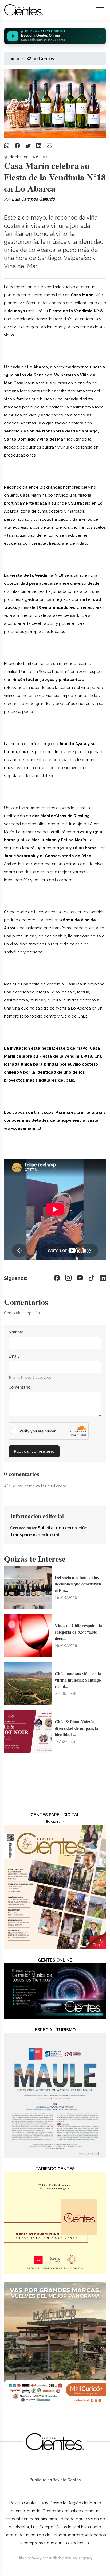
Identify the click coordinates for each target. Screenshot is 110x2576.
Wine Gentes (40, 59)
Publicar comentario (34, 1451)
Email (14, 1356)
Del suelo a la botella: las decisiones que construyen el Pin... (78, 1584)
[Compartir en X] (29, 146)
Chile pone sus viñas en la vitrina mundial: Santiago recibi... (78, 1680)
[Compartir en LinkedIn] (39, 146)
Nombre (16, 1332)
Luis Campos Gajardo (33, 199)
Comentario (19, 1387)
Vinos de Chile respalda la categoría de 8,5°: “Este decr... (78, 1632)
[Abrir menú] (100, 10)
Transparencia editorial (35, 1535)
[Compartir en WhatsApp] (7, 146)
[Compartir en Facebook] (18, 146)
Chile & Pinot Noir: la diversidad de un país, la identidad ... (76, 1728)
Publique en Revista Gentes (55, 2480)
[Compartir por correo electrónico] (49, 146)
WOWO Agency (80, 2558)
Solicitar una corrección (63, 1528)
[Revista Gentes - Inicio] (24, 10)
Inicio (14, 59)
